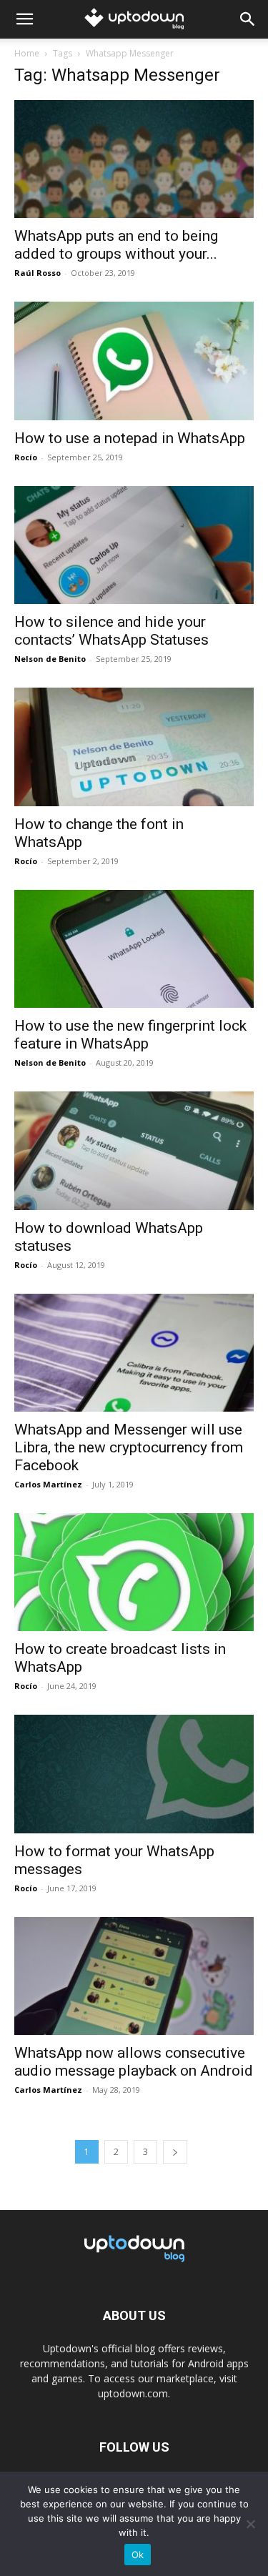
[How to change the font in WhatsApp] (134, 747)
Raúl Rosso (38, 273)
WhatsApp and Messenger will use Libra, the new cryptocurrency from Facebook (129, 1447)
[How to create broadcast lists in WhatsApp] (134, 1572)
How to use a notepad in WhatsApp (130, 438)
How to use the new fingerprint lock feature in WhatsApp (130, 1035)
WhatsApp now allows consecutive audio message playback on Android (134, 2062)
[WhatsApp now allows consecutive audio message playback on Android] (134, 1976)
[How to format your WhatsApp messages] (134, 1774)
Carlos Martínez (48, 1484)
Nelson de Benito (50, 659)
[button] (24, 19)
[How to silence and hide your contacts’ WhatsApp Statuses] (134, 545)
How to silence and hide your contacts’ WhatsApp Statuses (111, 631)
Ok (138, 2555)
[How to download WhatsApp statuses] (134, 1150)
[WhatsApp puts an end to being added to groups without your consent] (134, 159)
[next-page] (175, 2152)
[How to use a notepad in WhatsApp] (134, 361)
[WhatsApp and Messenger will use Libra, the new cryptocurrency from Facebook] (134, 1353)
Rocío (26, 457)
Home (27, 53)
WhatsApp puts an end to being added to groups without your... (116, 245)
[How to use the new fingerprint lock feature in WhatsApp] (134, 949)
